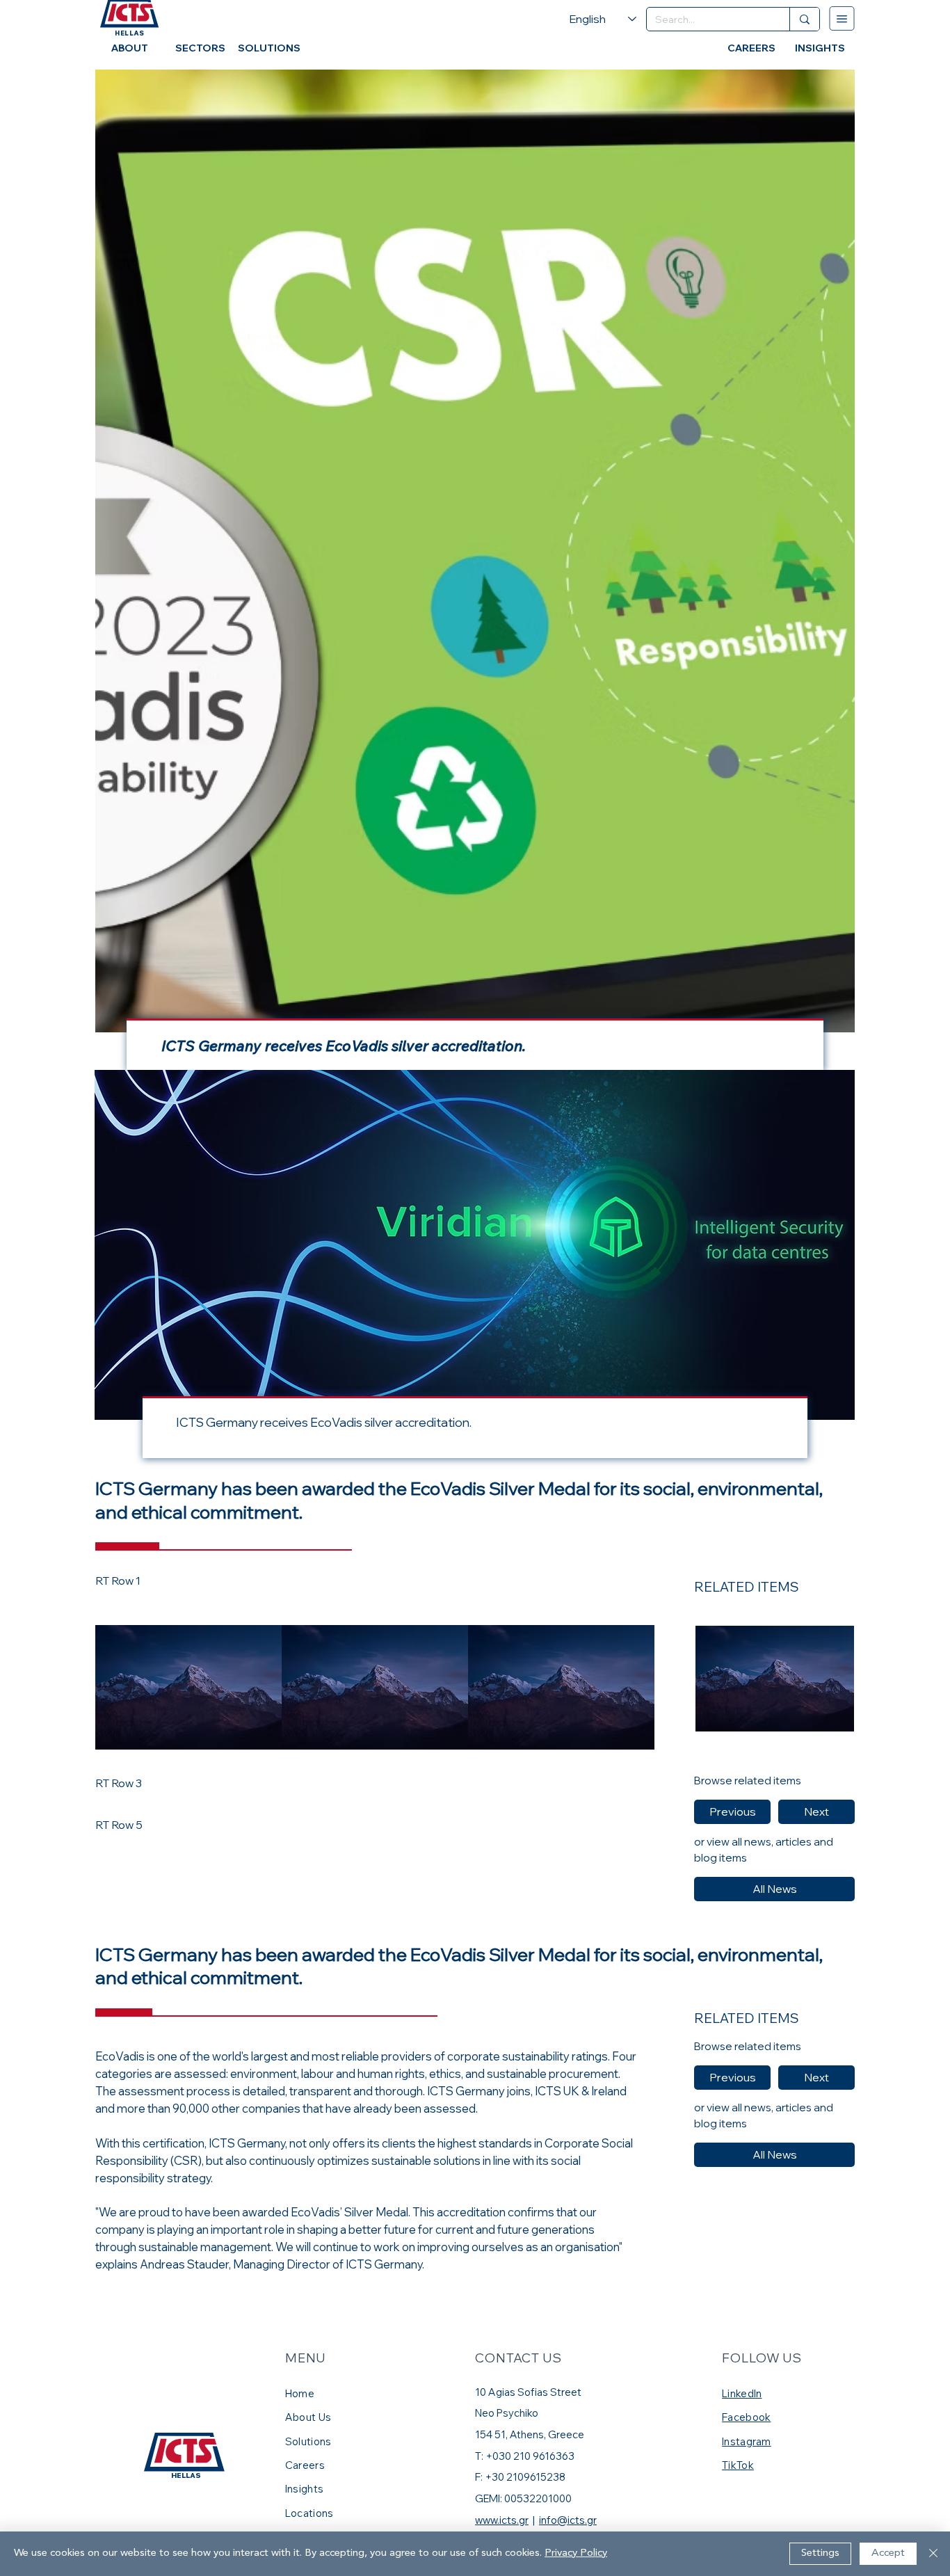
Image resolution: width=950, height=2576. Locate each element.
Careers (305, 2465)
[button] (732, 1812)
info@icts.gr (568, 2520)
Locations (309, 2513)
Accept (888, 2553)
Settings (820, 2553)
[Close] (933, 2554)
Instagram (747, 2441)
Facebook (746, 2417)
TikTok (738, 2465)
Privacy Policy (576, 2553)
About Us (308, 2417)
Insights (304, 2489)
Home (301, 2393)
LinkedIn (742, 2393)
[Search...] (804, 19)
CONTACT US (518, 2358)
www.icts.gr (502, 2520)
